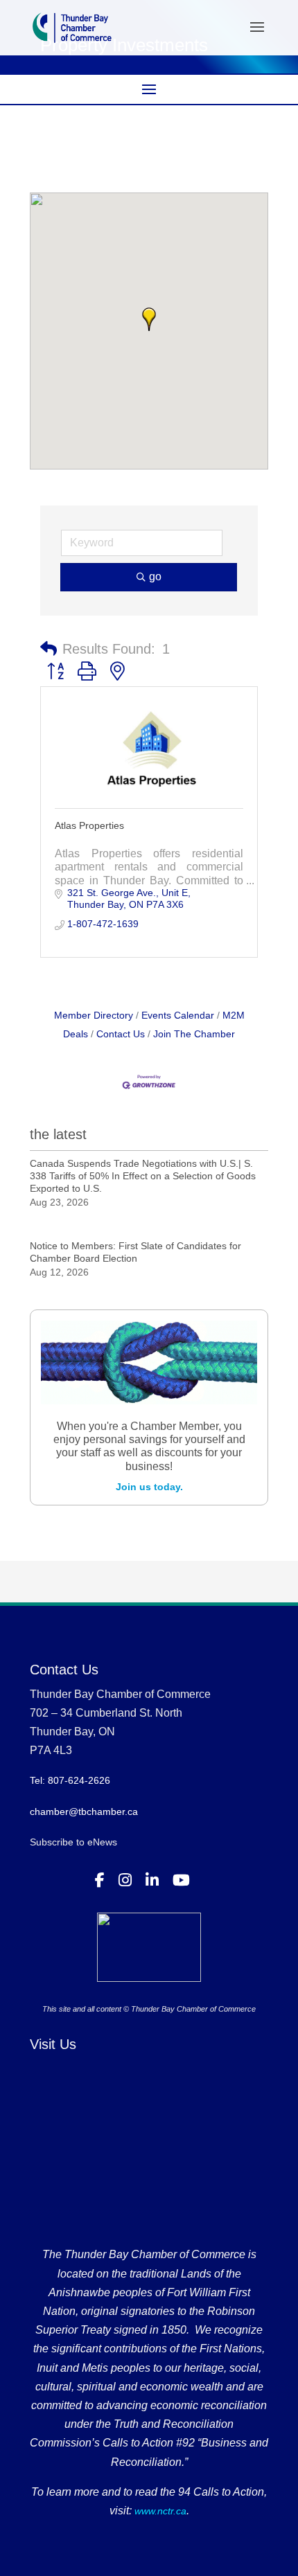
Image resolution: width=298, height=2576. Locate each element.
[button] (149, 319)
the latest (58, 1134)
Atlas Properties (89, 825)
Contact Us (121, 1034)
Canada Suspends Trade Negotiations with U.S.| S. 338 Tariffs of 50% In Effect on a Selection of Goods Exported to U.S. (143, 1176)
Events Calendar (178, 1015)
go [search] (155, 576)
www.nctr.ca (159, 2511)
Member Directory (94, 1015)
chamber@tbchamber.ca (84, 1812)
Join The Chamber (194, 1034)
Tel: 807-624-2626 (70, 1780)
